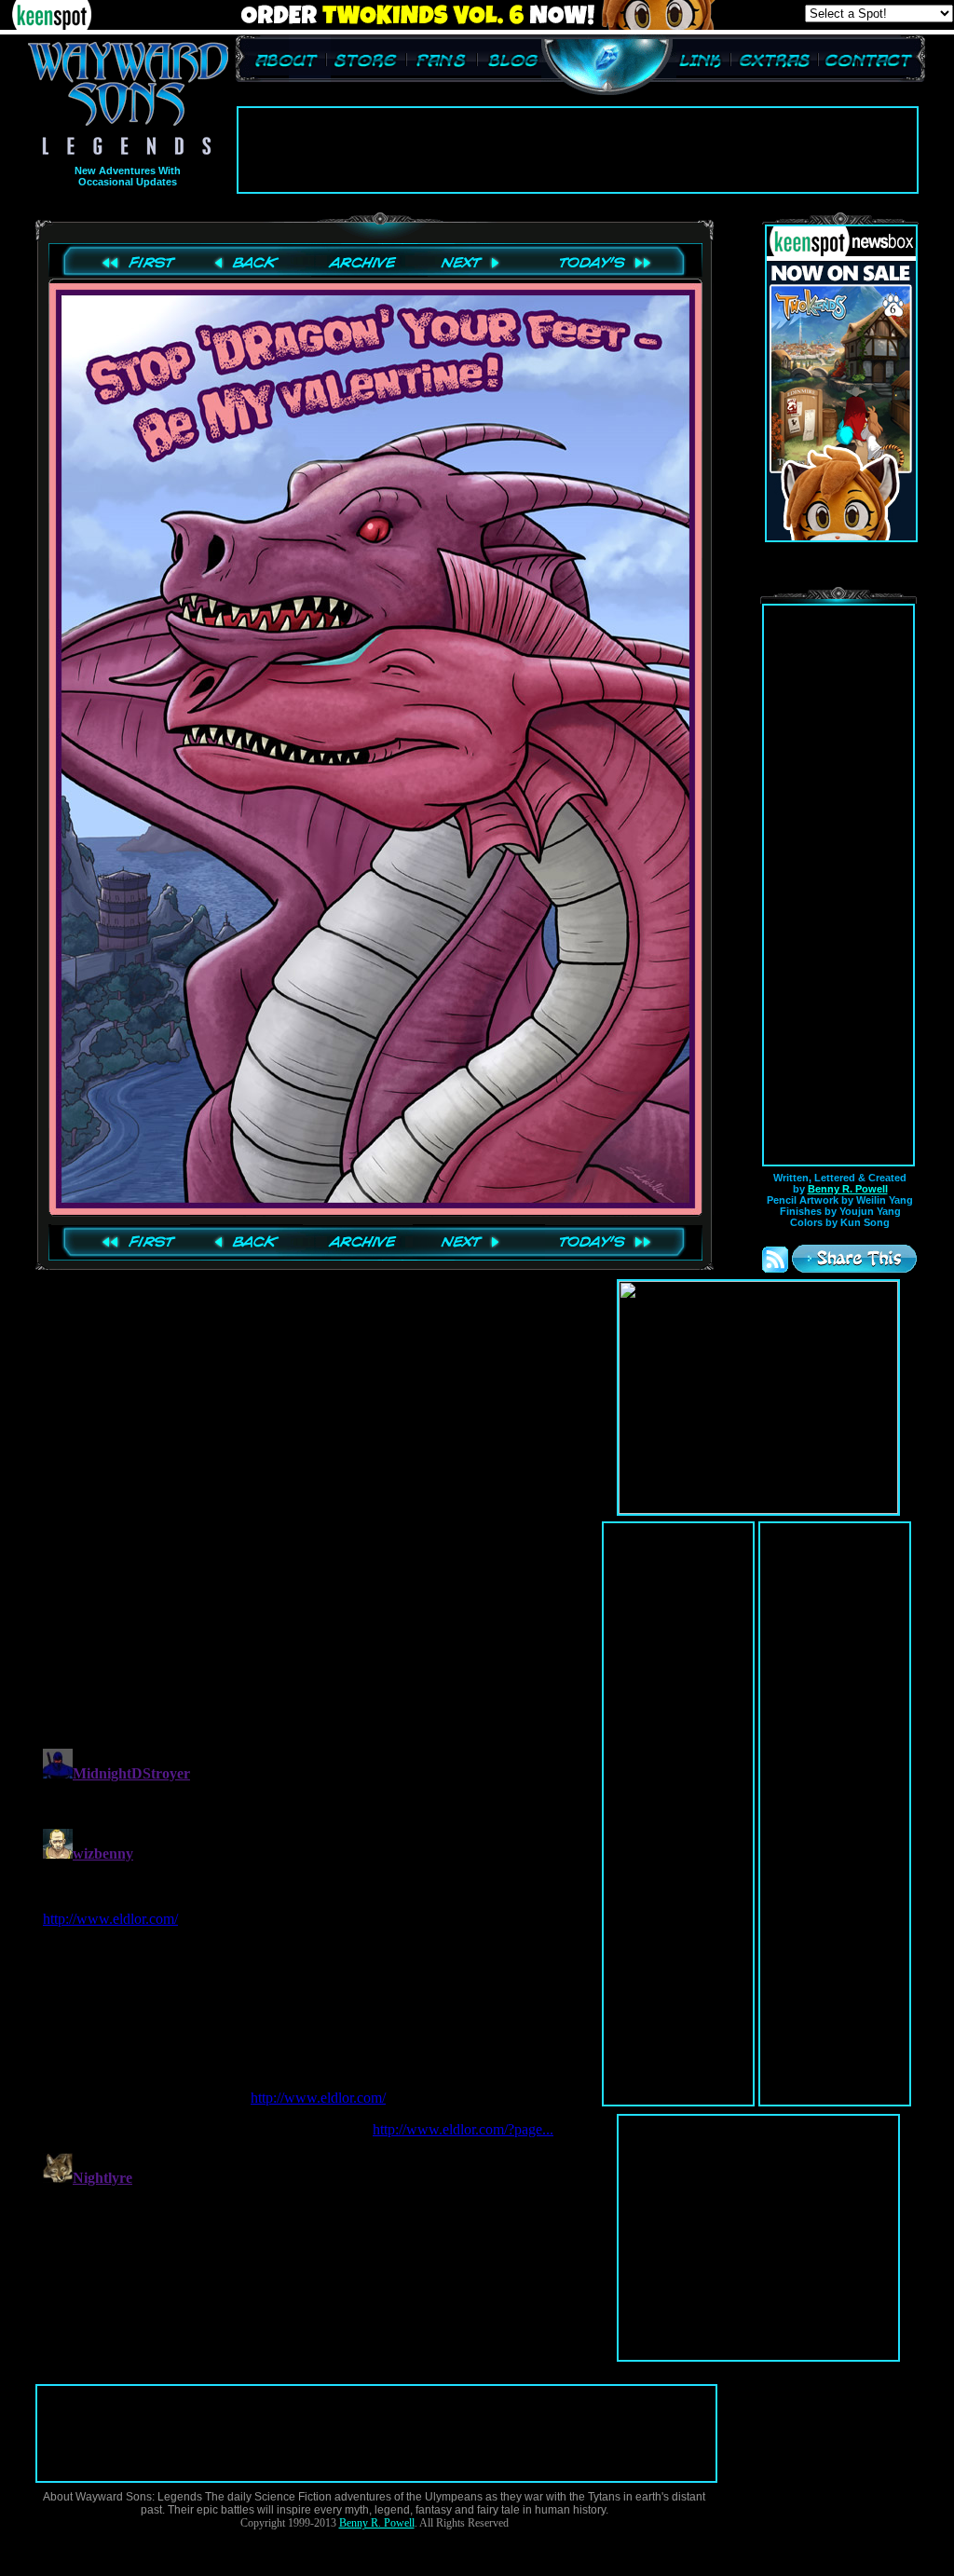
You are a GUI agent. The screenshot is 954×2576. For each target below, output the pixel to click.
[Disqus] (315, 1497)
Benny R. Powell (848, 1189)
